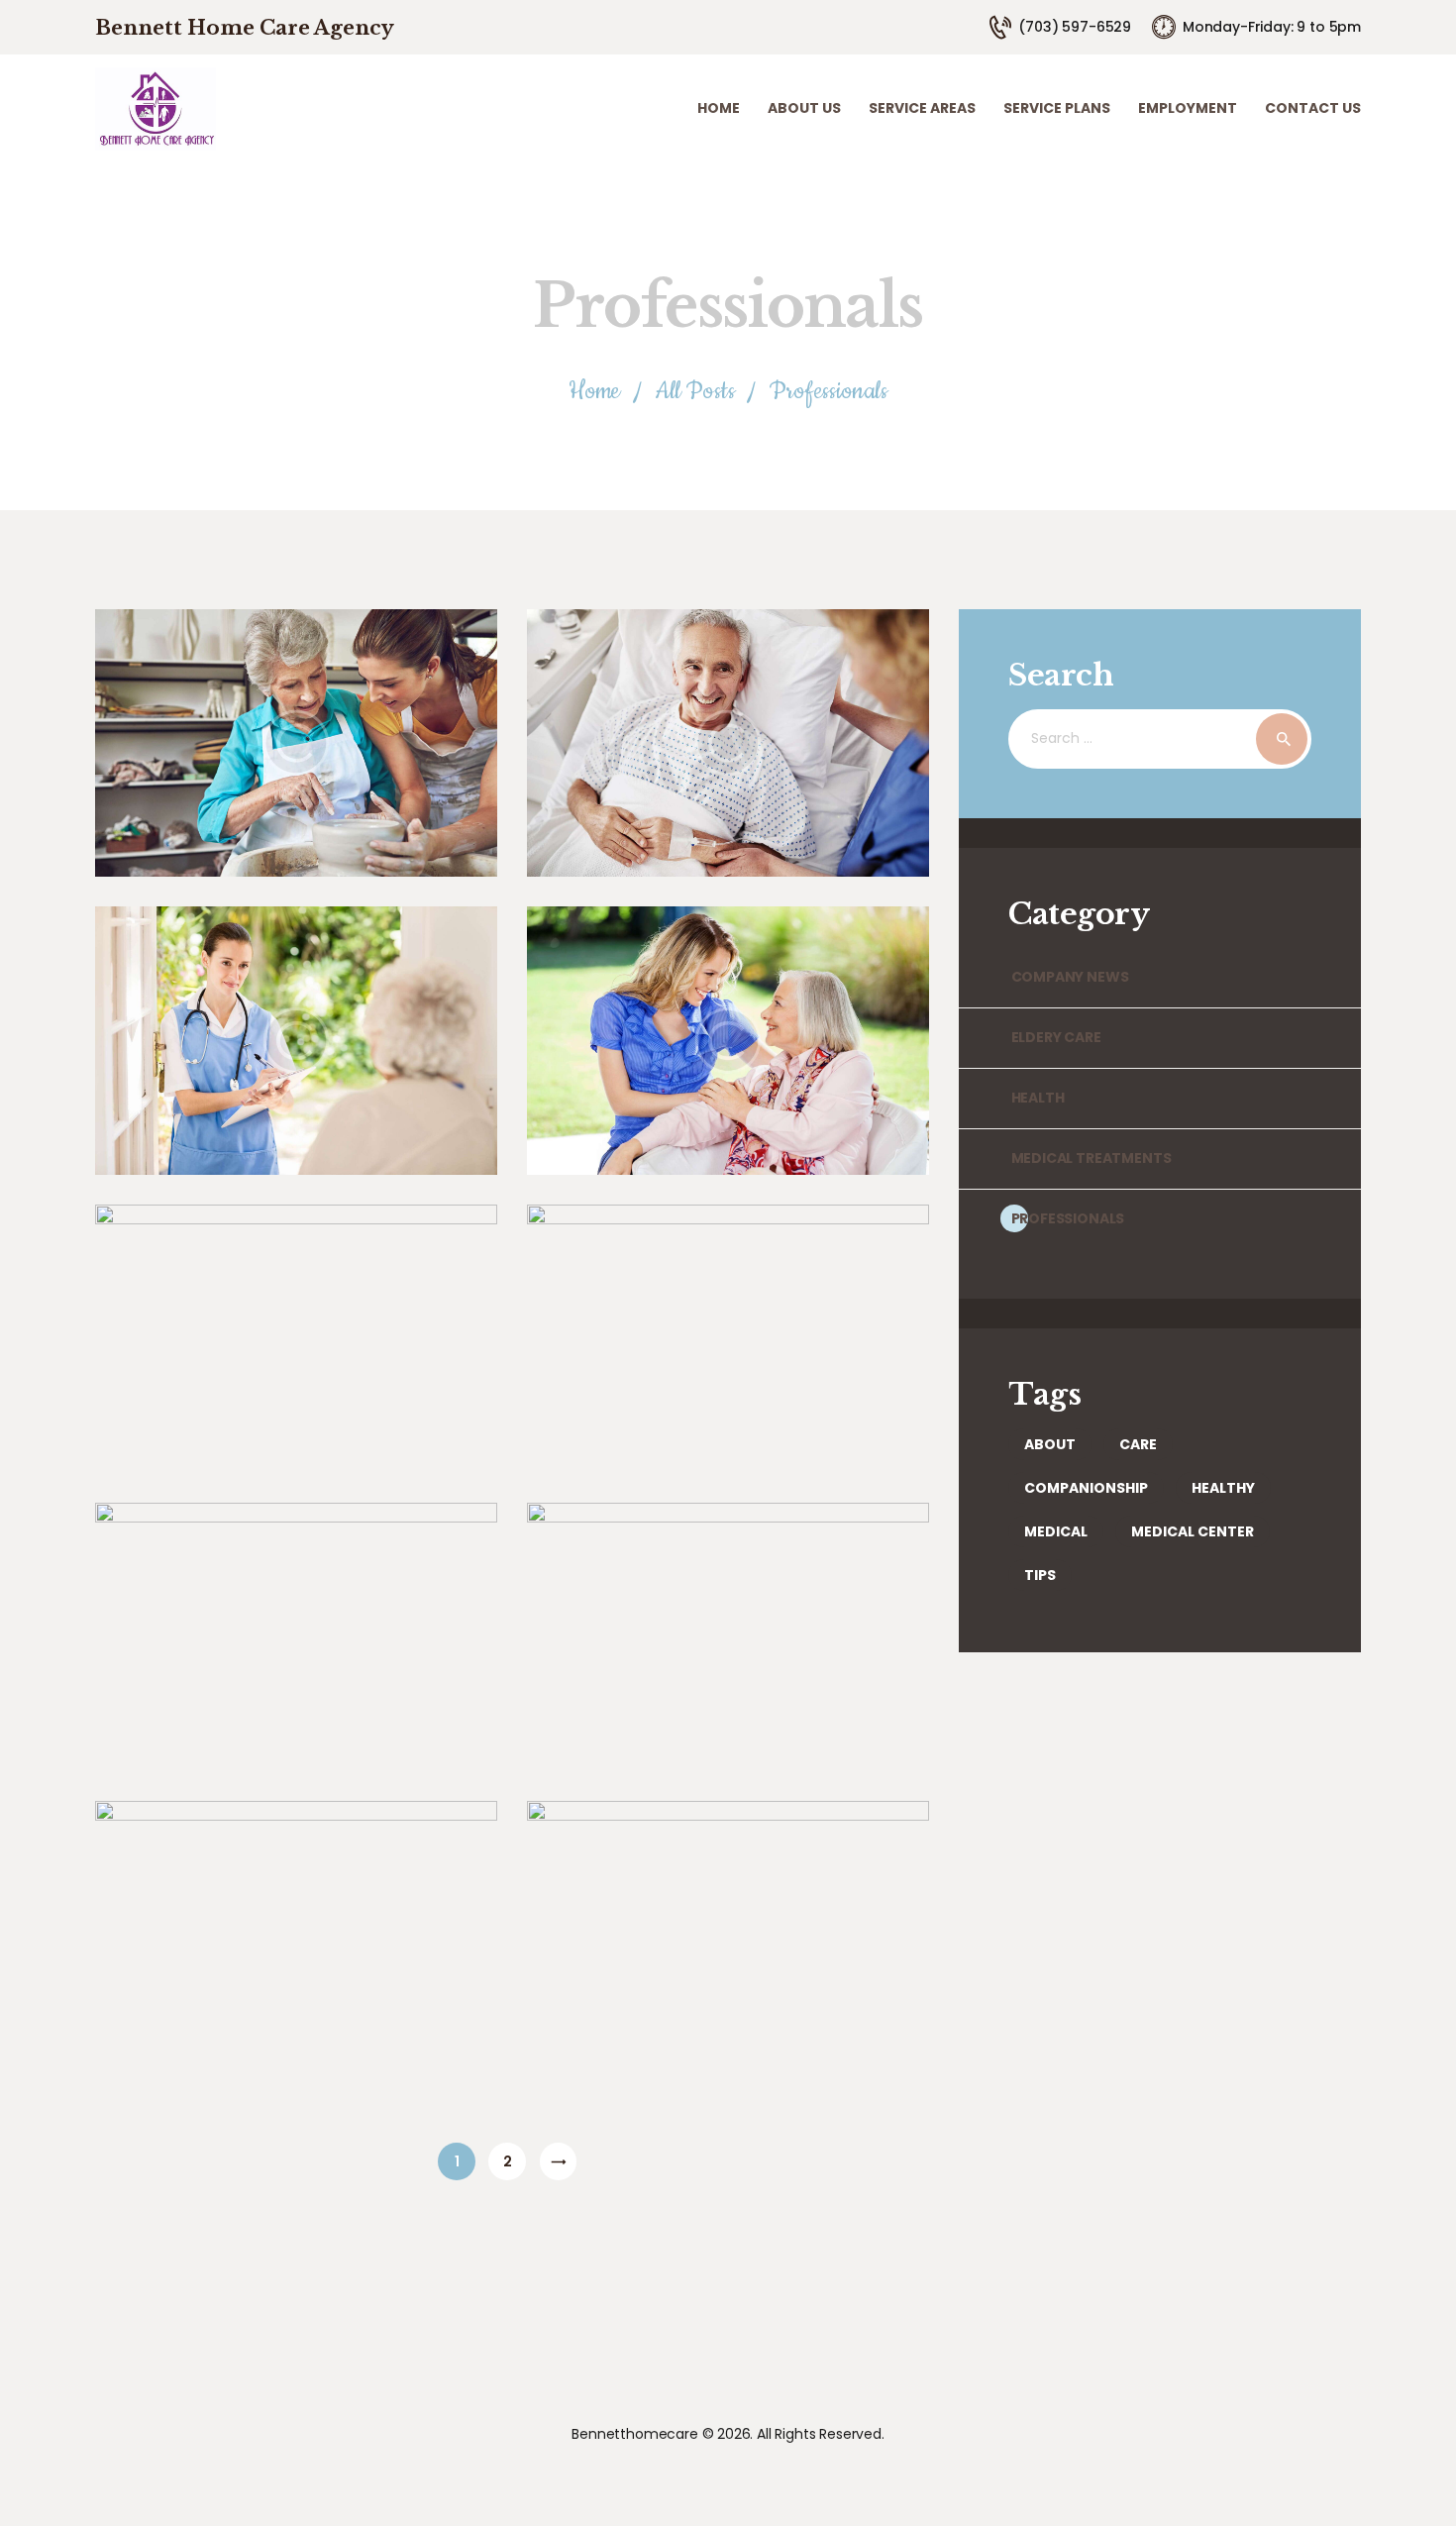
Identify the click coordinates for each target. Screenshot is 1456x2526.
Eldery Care (1056, 1037)
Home (594, 392)
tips (1040, 1575)
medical (1056, 1531)
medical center (1193, 1531)
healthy (1223, 1488)
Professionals (1068, 1218)
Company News (1070, 977)
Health (1038, 1098)
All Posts (694, 391)
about (1050, 1444)
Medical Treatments (1091, 1158)
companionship (1086, 1488)
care (1138, 1444)
